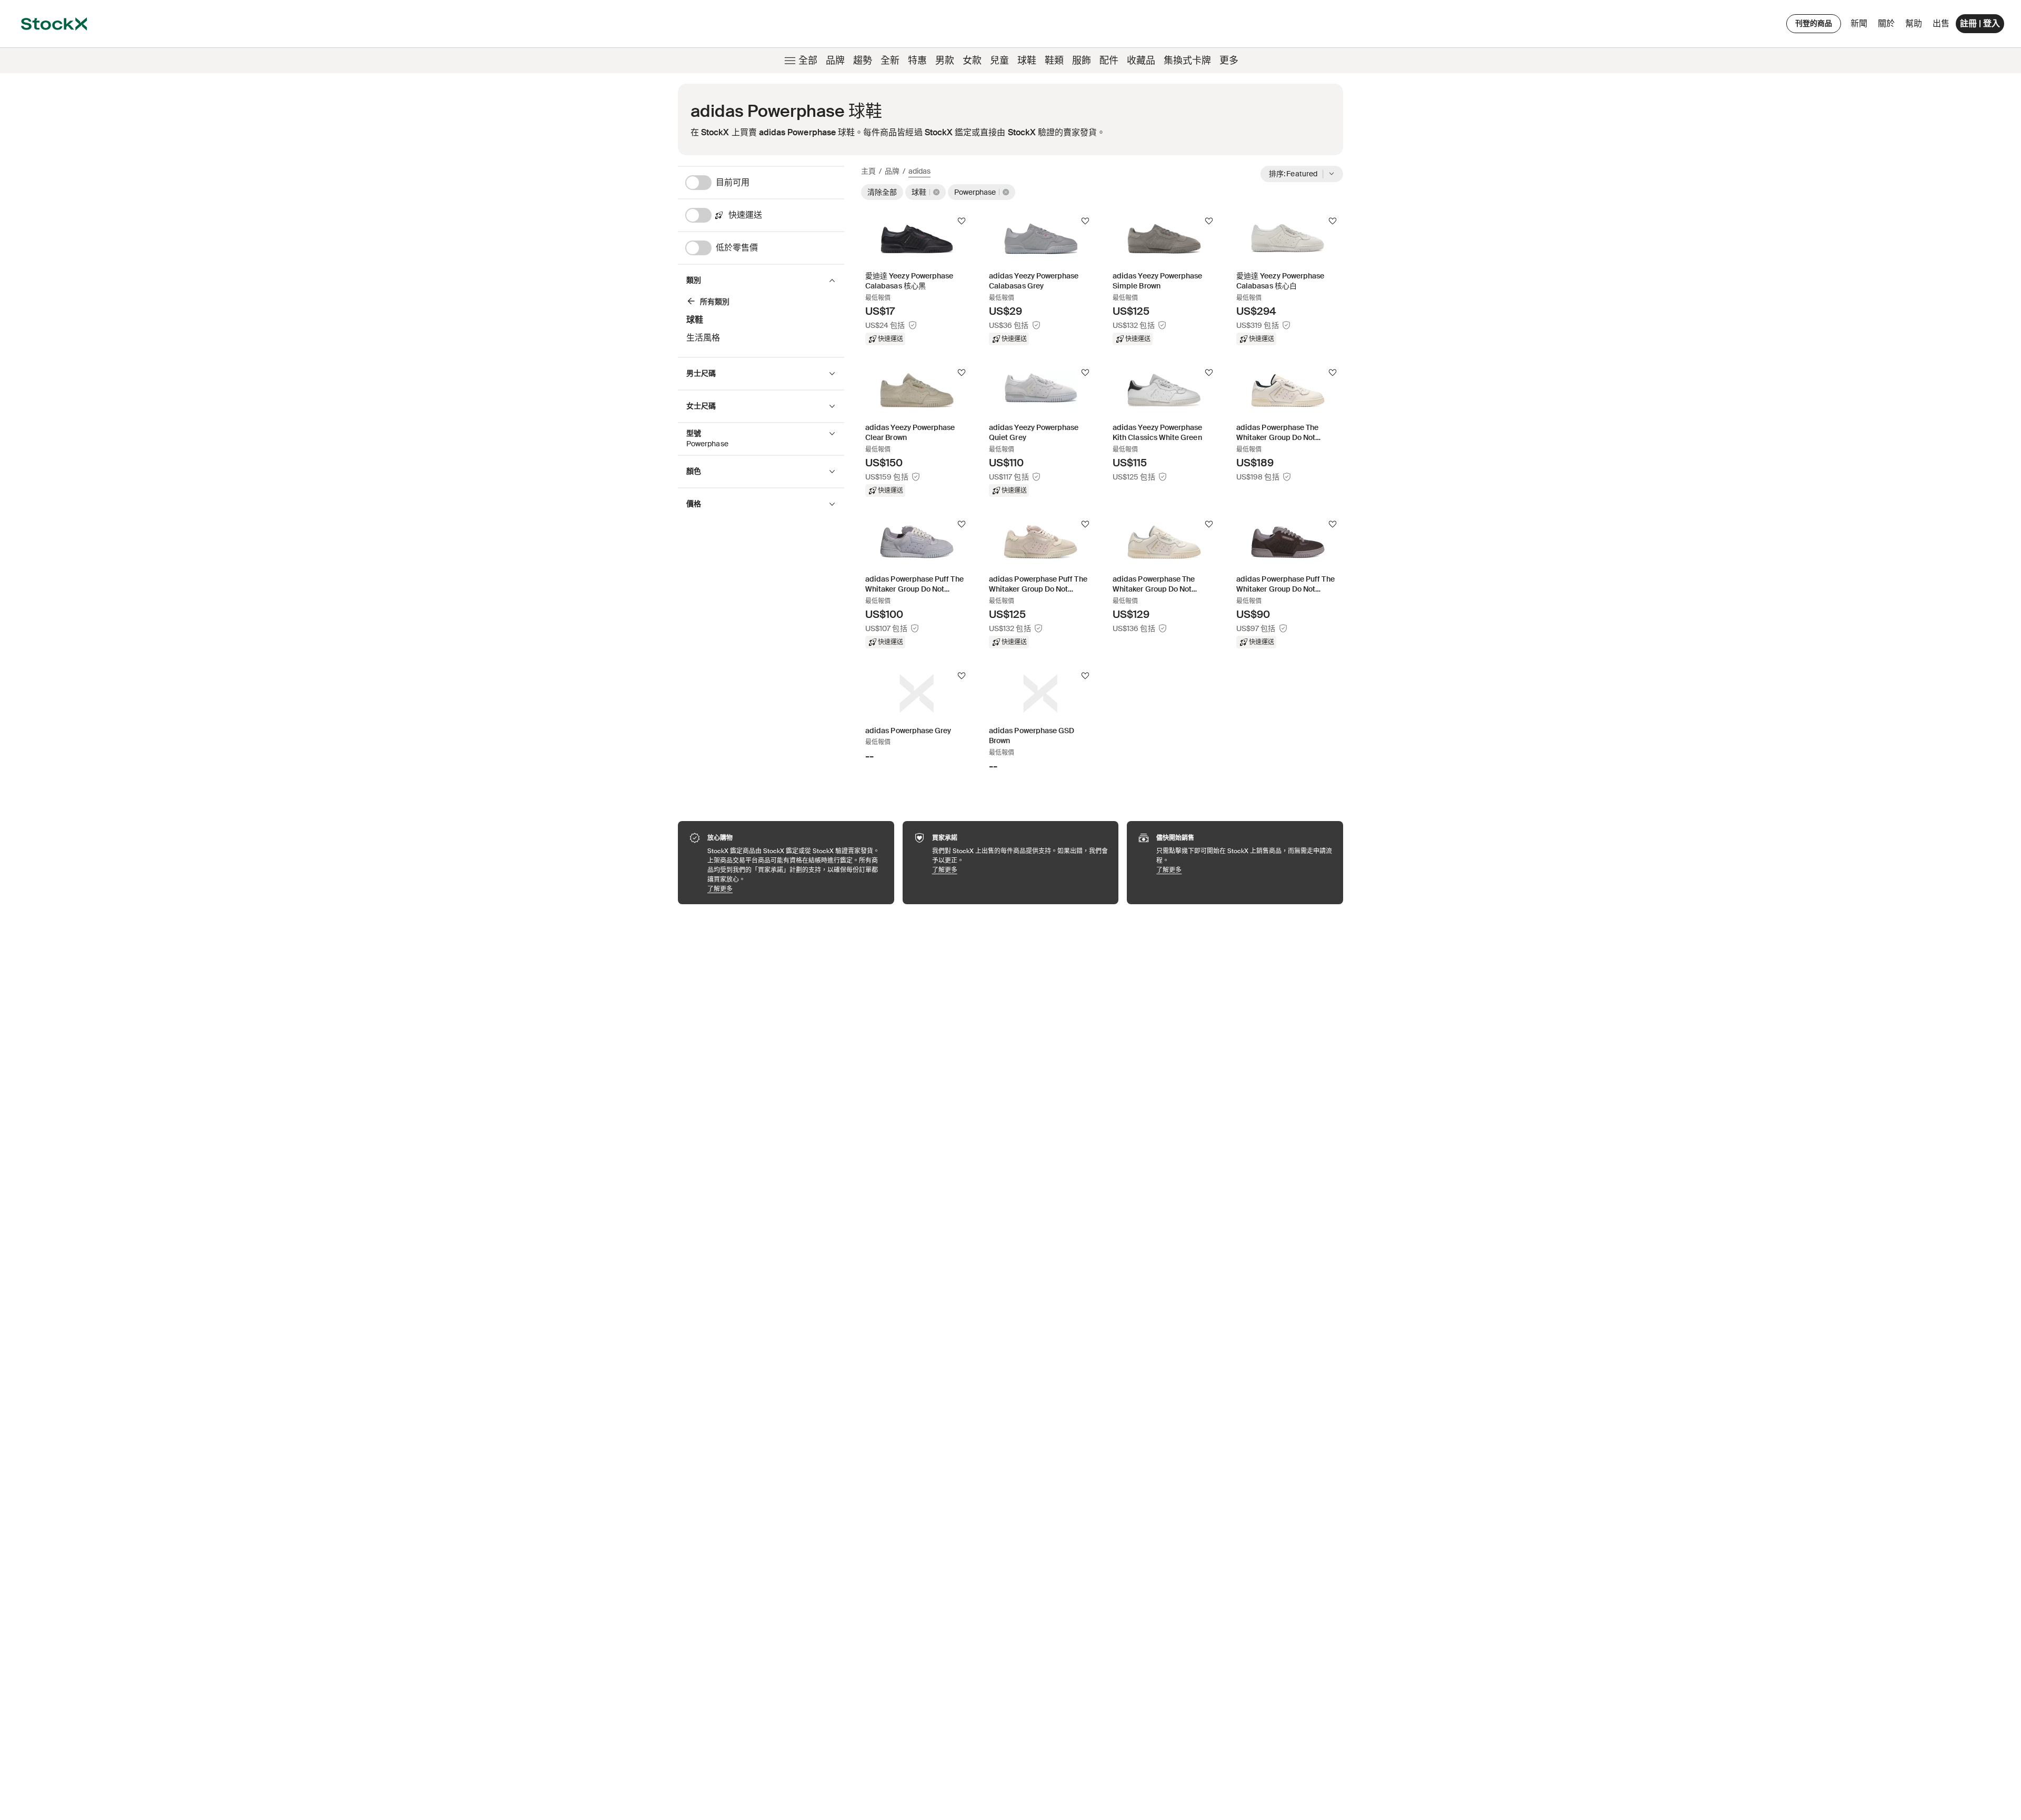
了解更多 (796, 889)
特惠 (917, 61)
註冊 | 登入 (1980, 23)
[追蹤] (962, 221)
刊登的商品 (1814, 23)
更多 (1229, 61)
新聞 (1859, 23)
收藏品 (1141, 61)
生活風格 (703, 338)
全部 (808, 61)
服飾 (1082, 61)
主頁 (868, 171)
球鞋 (1027, 61)
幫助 (1914, 23)
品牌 (835, 61)
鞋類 (1054, 61)
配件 (1109, 61)
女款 (972, 61)
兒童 (999, 61)
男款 (945, 61)
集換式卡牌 (1187, 61)
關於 (1888, 26)
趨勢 (863, 61)
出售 (1941, 23)
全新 (890, 61)
